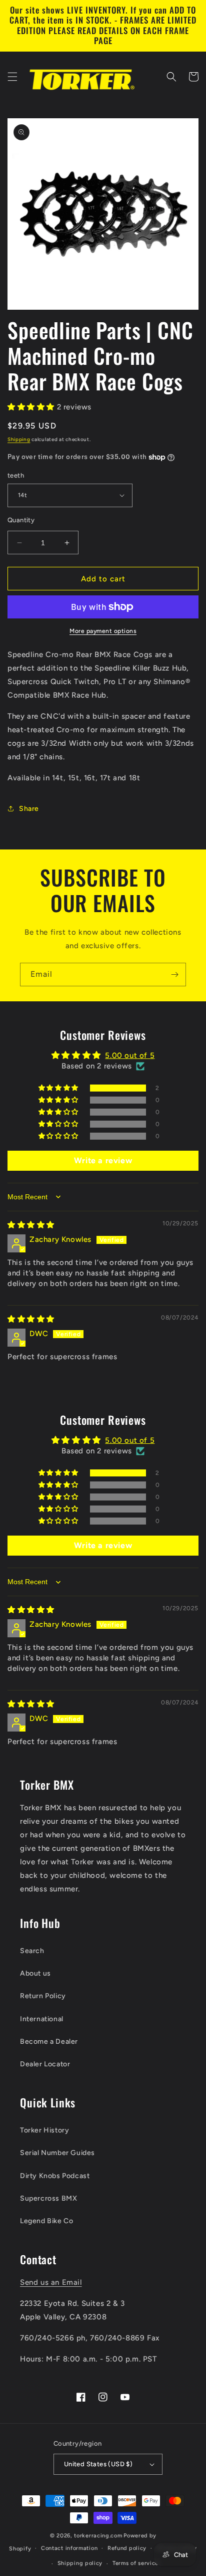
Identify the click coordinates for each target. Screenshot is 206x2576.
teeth (16, 475)
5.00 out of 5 (130, 1055)
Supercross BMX (48, 2198)
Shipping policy (80, 2563)
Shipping (19, 439)
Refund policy (127, 2548)
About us (35, 1973)
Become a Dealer (49, 2042)
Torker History (44, 2130)
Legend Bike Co (46, 2221)
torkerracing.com (98, 2536)
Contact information (69, 2548)
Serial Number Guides (57, 2153)
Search (32, 1951)
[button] (12, 77)
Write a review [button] (103, 1160)
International (42, 2019)
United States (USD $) (98, 2464)
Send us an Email (51, 2282)
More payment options (103, 631)
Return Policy (43, 1996)
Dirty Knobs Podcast (55, 2176)
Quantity (21, 520)
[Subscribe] (174, 975)
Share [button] (29, 809)
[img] (31, 1225)
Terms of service (135, 2563)
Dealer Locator (45, 2064)
